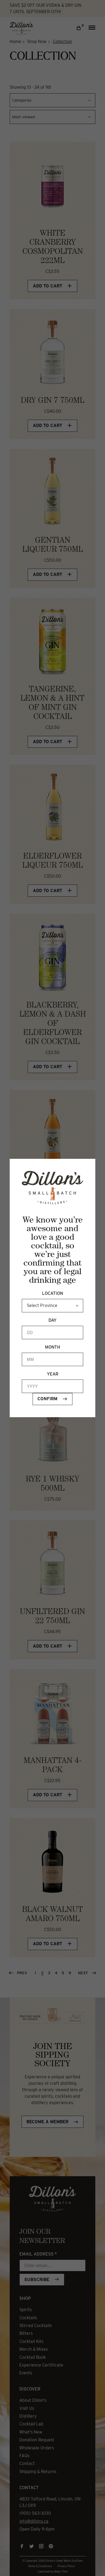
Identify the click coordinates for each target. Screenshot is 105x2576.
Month (52, 1347)
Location (52, 1293)
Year (53, 1374)
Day (52, 1320)
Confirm (47, 1399)
